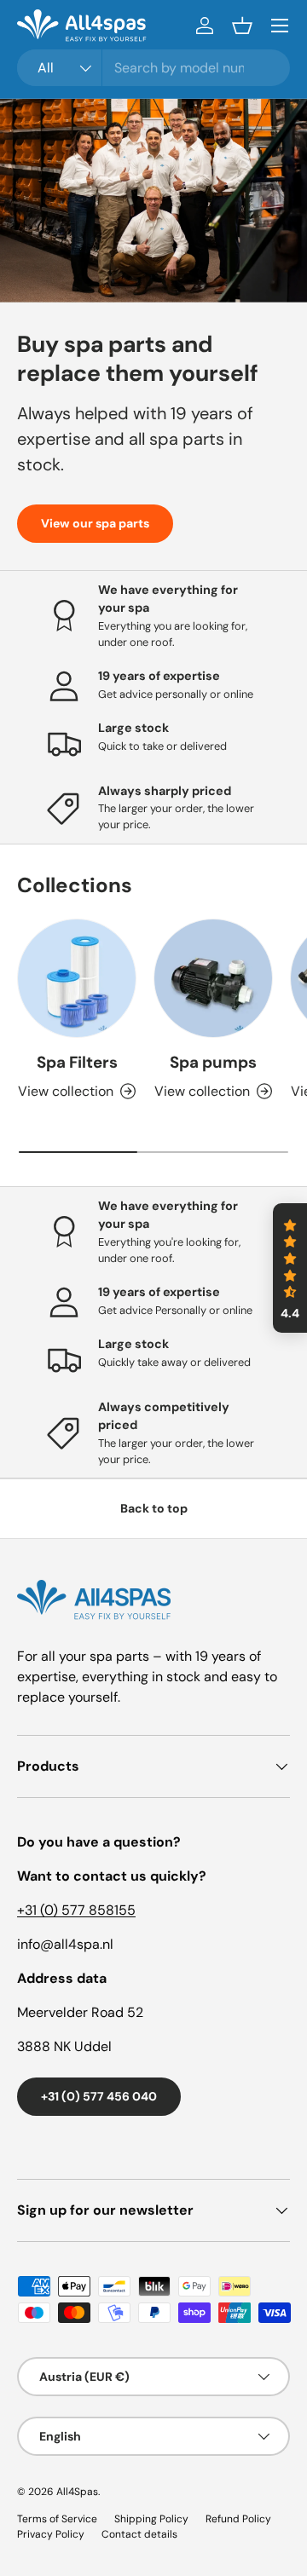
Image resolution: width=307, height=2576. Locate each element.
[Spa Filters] (77, 978)
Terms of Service (57, 2519)
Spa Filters (77, 1062)
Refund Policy (238, 2519)
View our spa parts (95, 523)
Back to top (154, 1508)
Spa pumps (213, 1062)
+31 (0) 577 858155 (76, 1910)
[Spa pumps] (213, 978)
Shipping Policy (151, 2519)
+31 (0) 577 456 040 (99, 2096)
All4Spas (77, 2492)
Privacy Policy (51, 2534)
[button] (242, 26)
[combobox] (153, 68)
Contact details (139, 2534)
